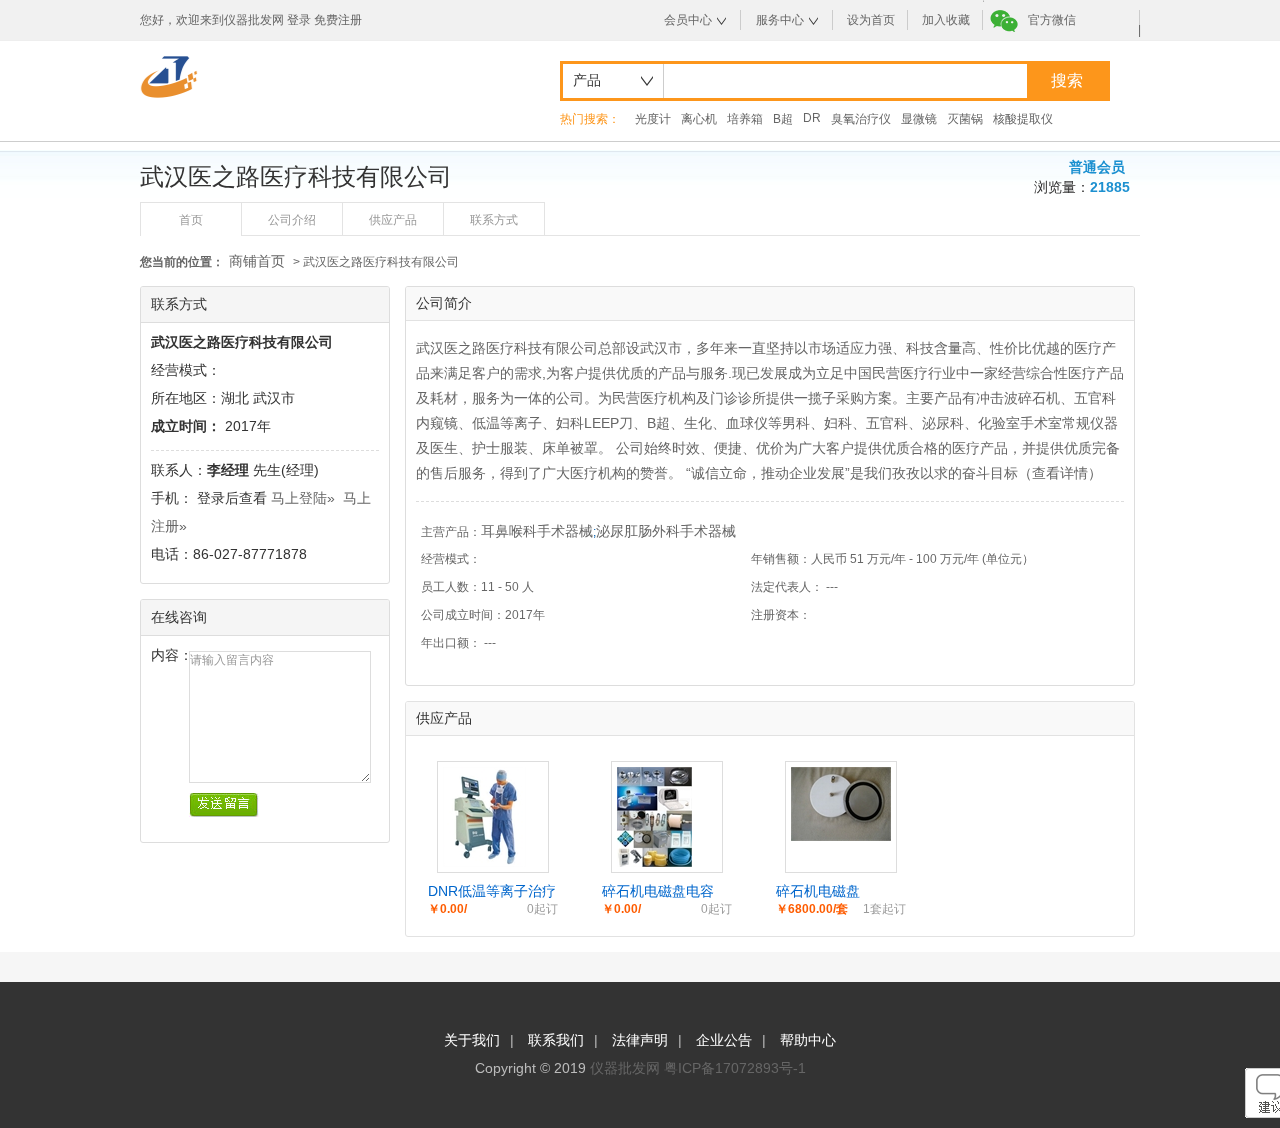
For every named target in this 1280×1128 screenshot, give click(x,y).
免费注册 (338, 20)
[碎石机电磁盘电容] (654, 862)
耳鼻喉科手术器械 (537, 531)
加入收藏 (946, 20)
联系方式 (494, 220)
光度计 (653, 119)
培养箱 (745, 119)
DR (812, 118)
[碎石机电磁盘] (841, 836)
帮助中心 (808, 1040)
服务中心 (780, 20)
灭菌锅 (965, 119)
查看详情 (1060, 473)
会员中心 (688, 20)
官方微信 (1052, 20)
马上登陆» (303, 498)
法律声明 (640, 1040)
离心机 (699, 119)
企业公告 (724, 1040)
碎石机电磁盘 (818, 891)
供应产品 (393, 220)
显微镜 (919, 119)
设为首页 (871, 20)
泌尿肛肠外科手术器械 (666, 531)
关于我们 (472, 1040)
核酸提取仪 (1023, 119)
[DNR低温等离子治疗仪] (484, 862)
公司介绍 (292, 220)
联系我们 (556, 1040)
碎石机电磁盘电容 (658, 891)
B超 (783, 119)
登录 (299, 20)
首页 (191, 220)
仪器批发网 (625, 1068)
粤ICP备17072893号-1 (735, 1068)
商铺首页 (257, 261)
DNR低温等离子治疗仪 (492, 892)
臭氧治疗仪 (861, 119)
